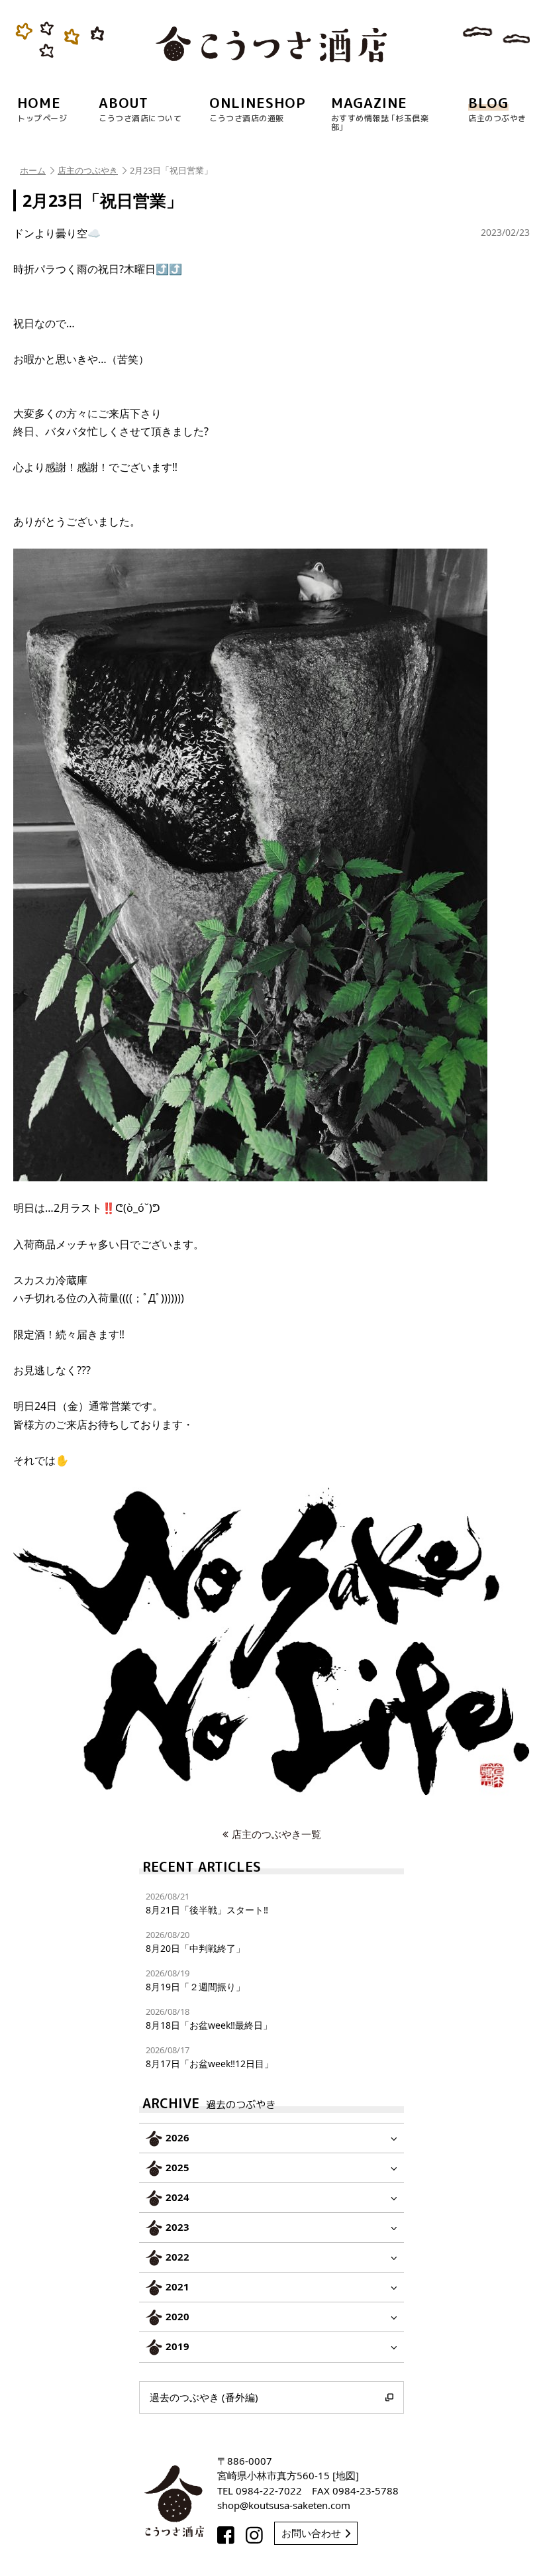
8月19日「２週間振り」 (195, 1980)
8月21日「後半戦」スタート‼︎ (207, 1903)
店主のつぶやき (88, 170)
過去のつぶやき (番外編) (204, 2397)
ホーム (33, 170)
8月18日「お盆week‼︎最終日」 (209, 2018)
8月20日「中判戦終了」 (195, 1942)
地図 (346, 2475)
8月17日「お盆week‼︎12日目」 (210, 2057)
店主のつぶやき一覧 (276, 1834)
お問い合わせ (311, 2533)
